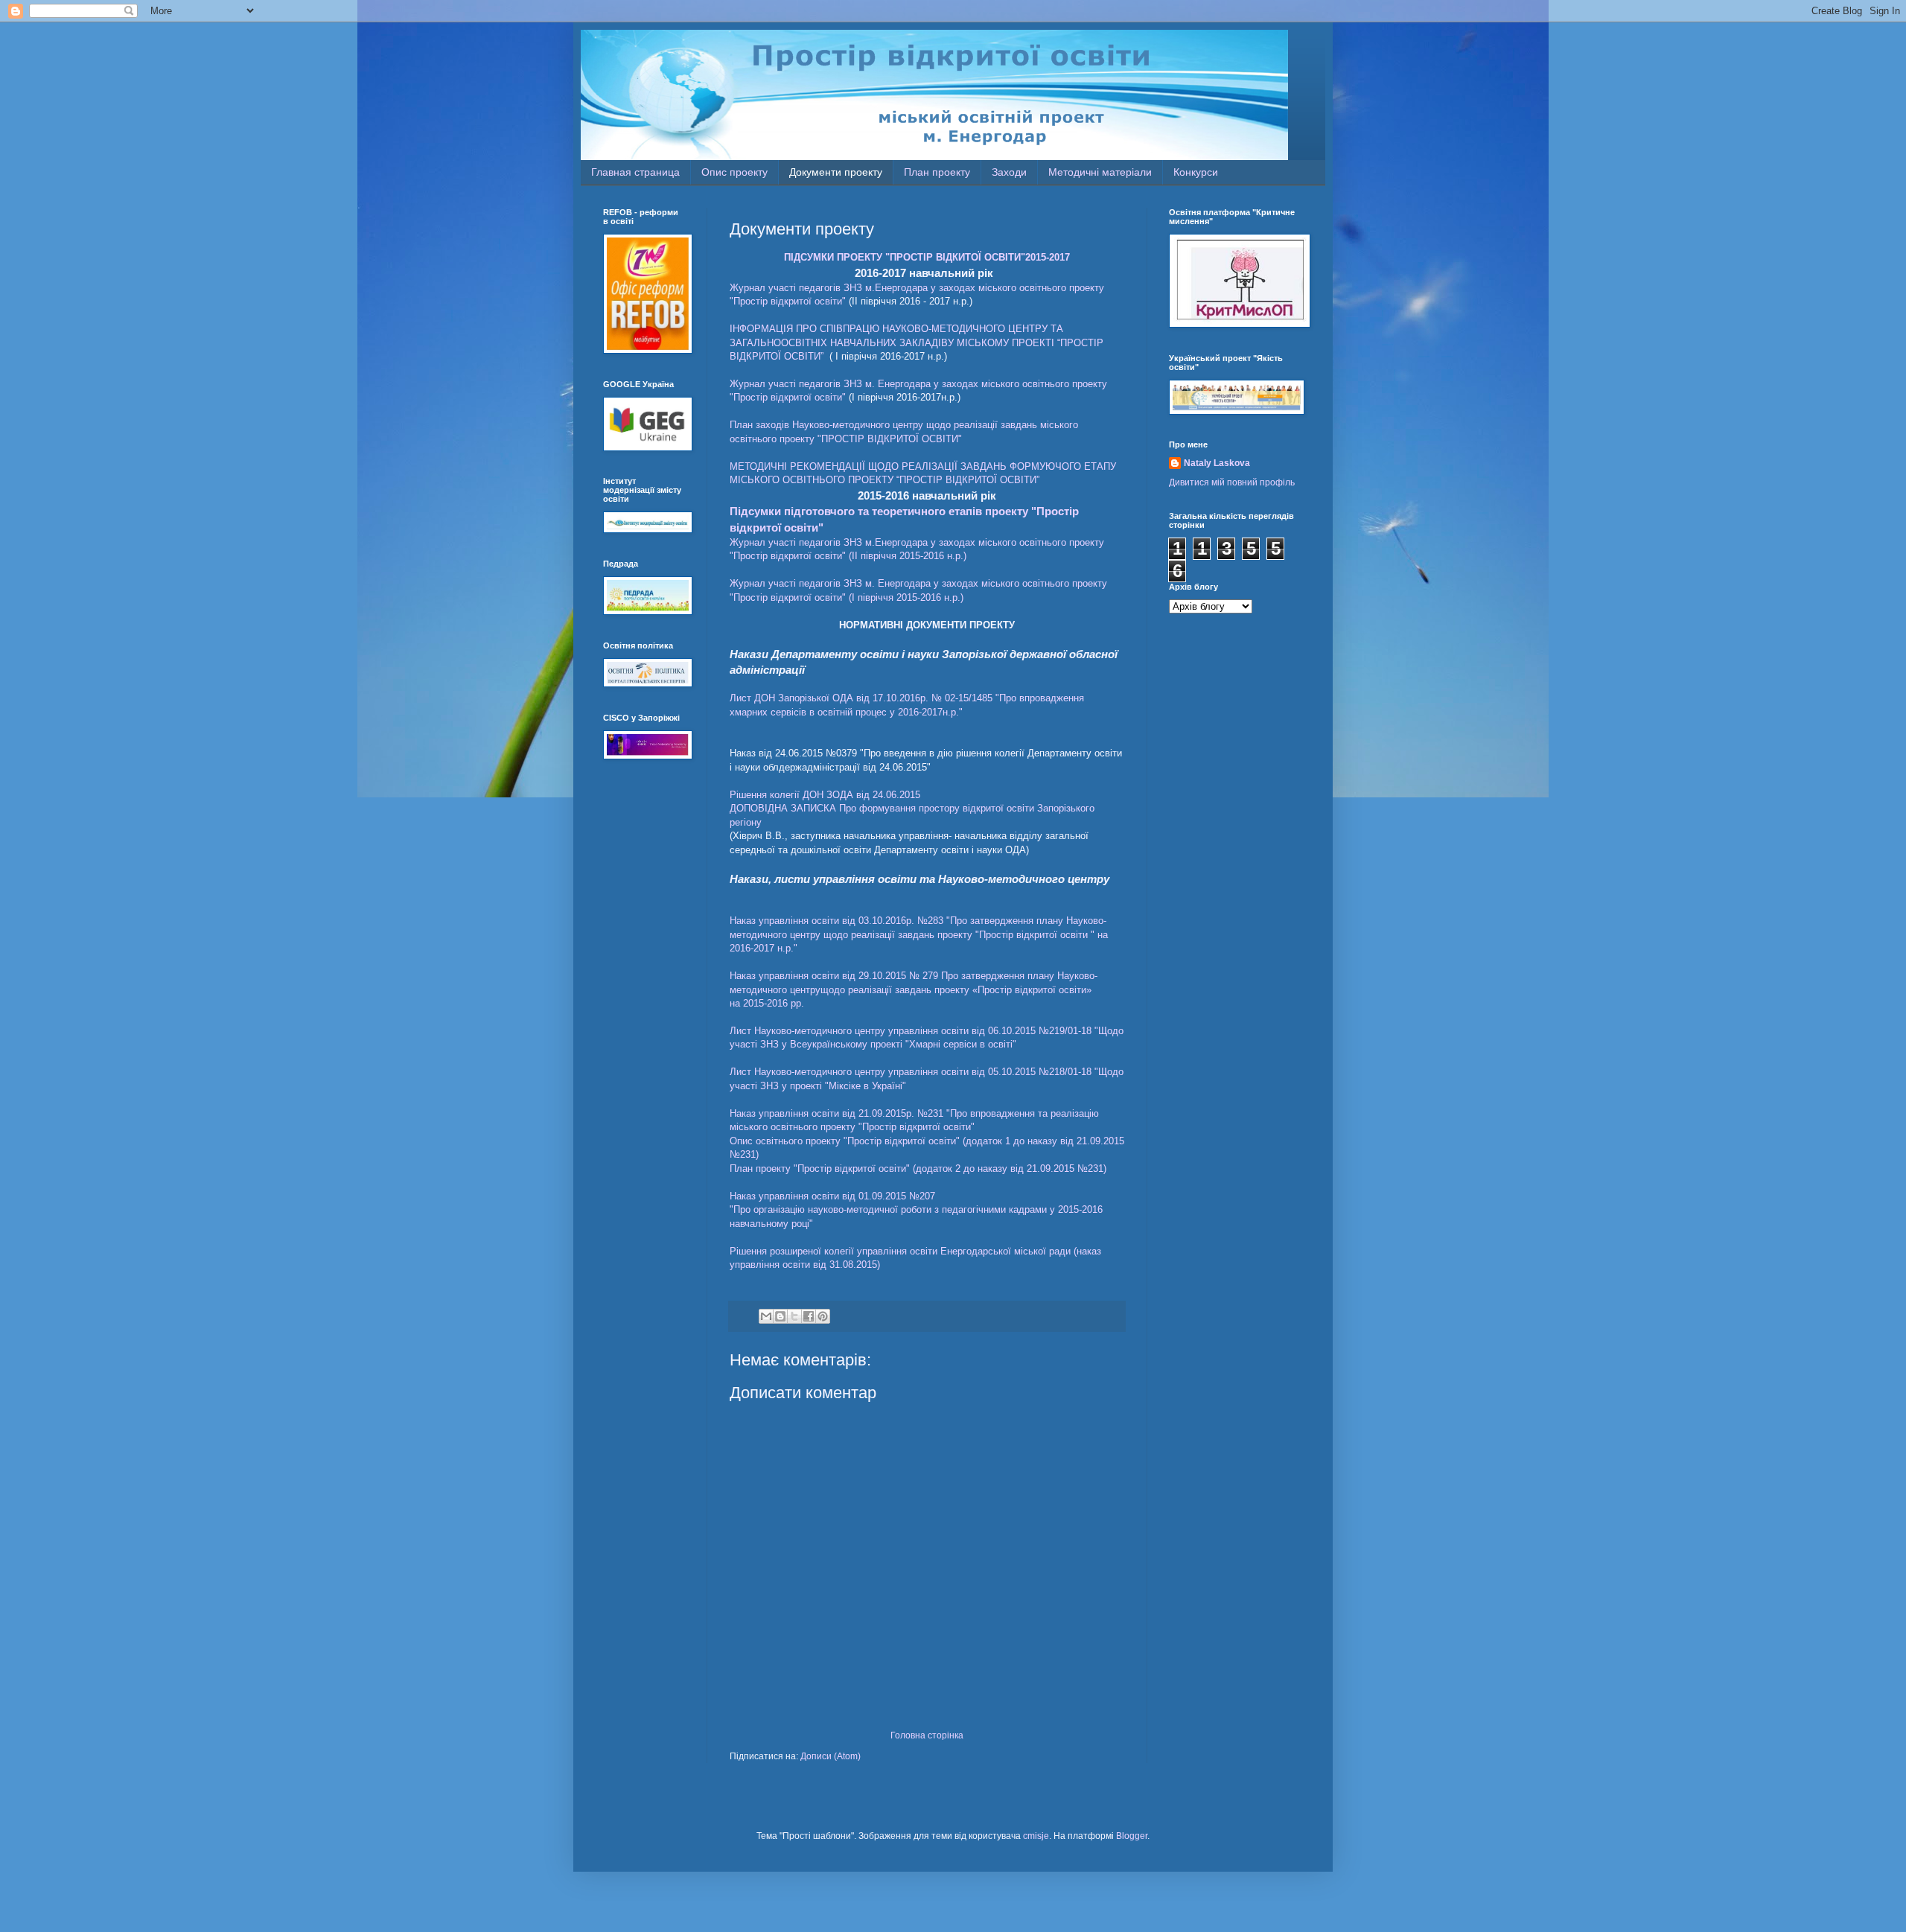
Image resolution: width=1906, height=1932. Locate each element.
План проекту (937, 172)
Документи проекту (836, 172)
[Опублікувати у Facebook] (809, 1316)
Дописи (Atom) (831, 1756)
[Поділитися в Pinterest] (823, 1316)
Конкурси (1196, 172)
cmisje (1036, 1836)
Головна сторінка (927, 1735)
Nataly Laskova (1217, 463)
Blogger (1132, 1836)
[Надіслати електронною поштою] (766, 1316)
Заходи (1009, 172)
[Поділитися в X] (794, 1316)
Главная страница (635, 172)
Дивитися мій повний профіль (1232, 482)
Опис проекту (734, 172)
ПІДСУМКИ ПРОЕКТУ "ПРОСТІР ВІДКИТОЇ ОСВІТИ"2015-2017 (927, 257)
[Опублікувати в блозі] (780, 1316)
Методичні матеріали (1100, 172)
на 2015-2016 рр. (767, 1003)
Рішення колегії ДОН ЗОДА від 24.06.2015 (825, 795)
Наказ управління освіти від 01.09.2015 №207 (832, 1196)
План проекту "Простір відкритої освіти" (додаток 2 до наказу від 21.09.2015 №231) (918, 1169)
